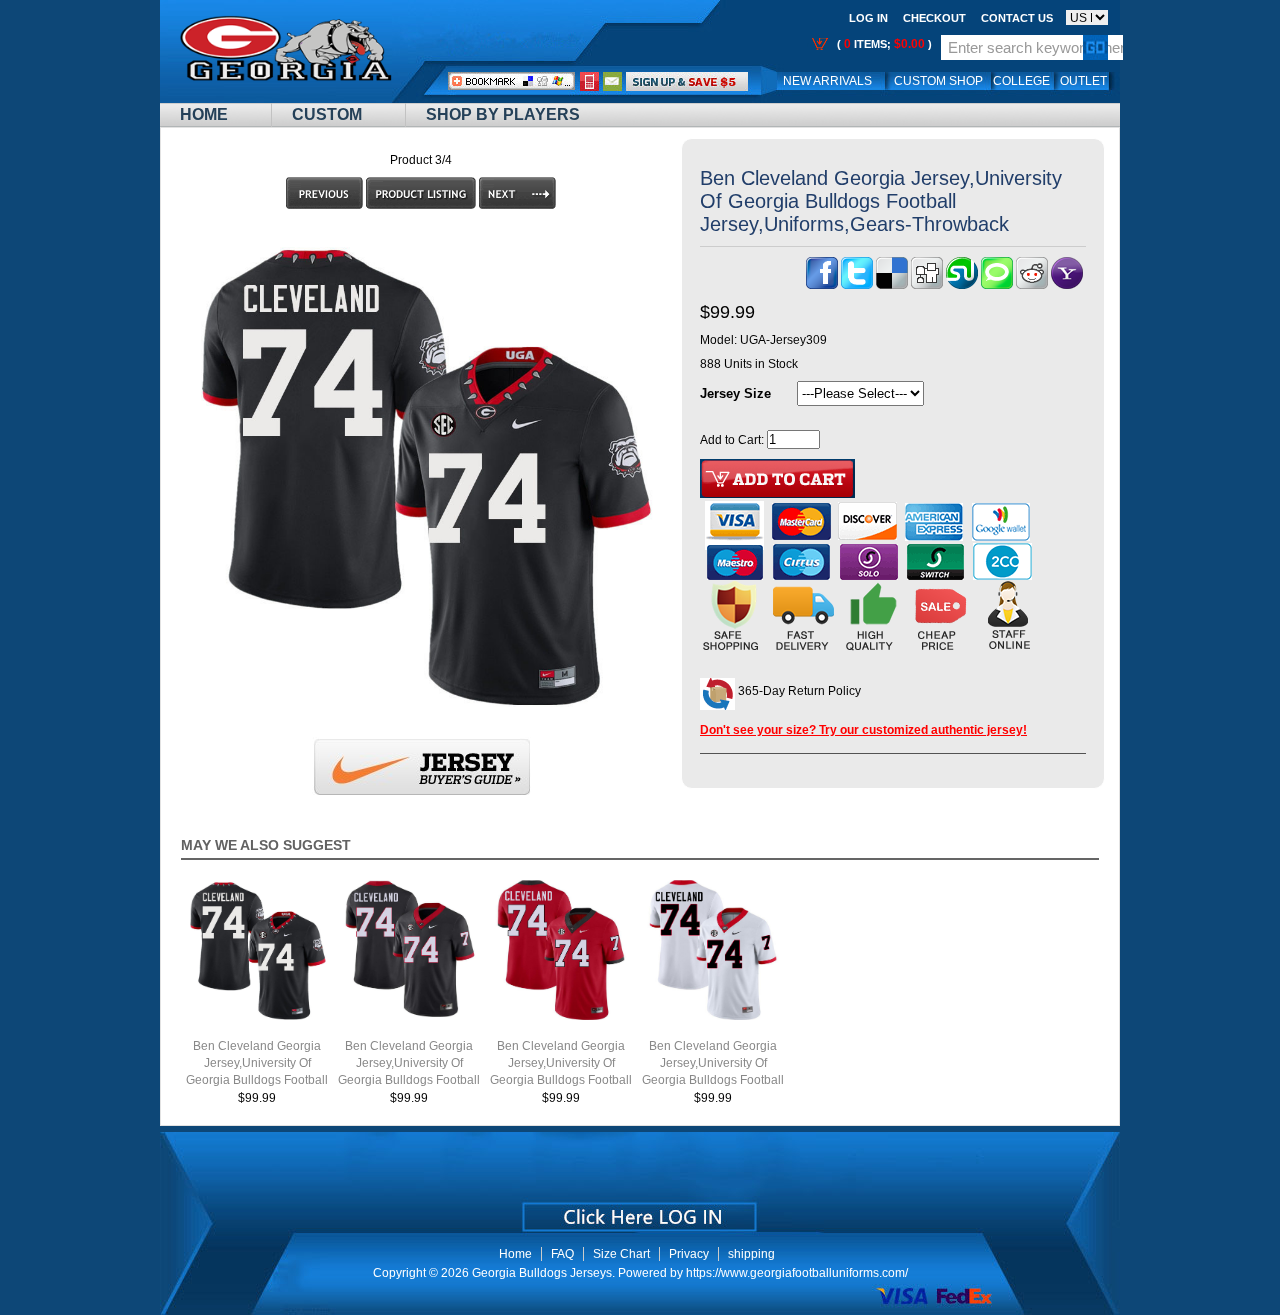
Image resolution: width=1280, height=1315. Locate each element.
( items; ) (883, 44)
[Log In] (687, 81)
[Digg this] (927, 285)
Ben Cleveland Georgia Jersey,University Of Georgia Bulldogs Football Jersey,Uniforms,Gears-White (713, 1080)
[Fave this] (997, 285)
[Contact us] (613, 81)
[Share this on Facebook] (822, 285)
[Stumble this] (962, 285)
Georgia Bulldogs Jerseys (542, 1273)
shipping (751, 1254)
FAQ (562, 1254)
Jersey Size (735, 393)
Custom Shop (938, 81)
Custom (327, 114)
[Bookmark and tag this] (1032, 285)
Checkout (934, 18)
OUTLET (1083, 81)
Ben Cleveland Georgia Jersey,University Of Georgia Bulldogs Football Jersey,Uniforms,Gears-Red (561, 1080)
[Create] (637, 1210)
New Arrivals (827, 81)
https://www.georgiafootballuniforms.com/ (797, 1273)
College (1021, 81)
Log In (868, 18)
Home (204, 114)
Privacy (689, 1254)
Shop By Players (503, 114)
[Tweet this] (857, 285)
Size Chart (621, 1254)
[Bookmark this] (1067, 285)
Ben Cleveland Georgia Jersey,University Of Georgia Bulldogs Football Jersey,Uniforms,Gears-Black (409, 1080)
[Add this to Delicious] (892, 285)
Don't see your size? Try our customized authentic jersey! (863, 730)
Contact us (1017, 18)
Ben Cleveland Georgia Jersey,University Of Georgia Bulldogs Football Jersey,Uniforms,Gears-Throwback (257, 1080)
